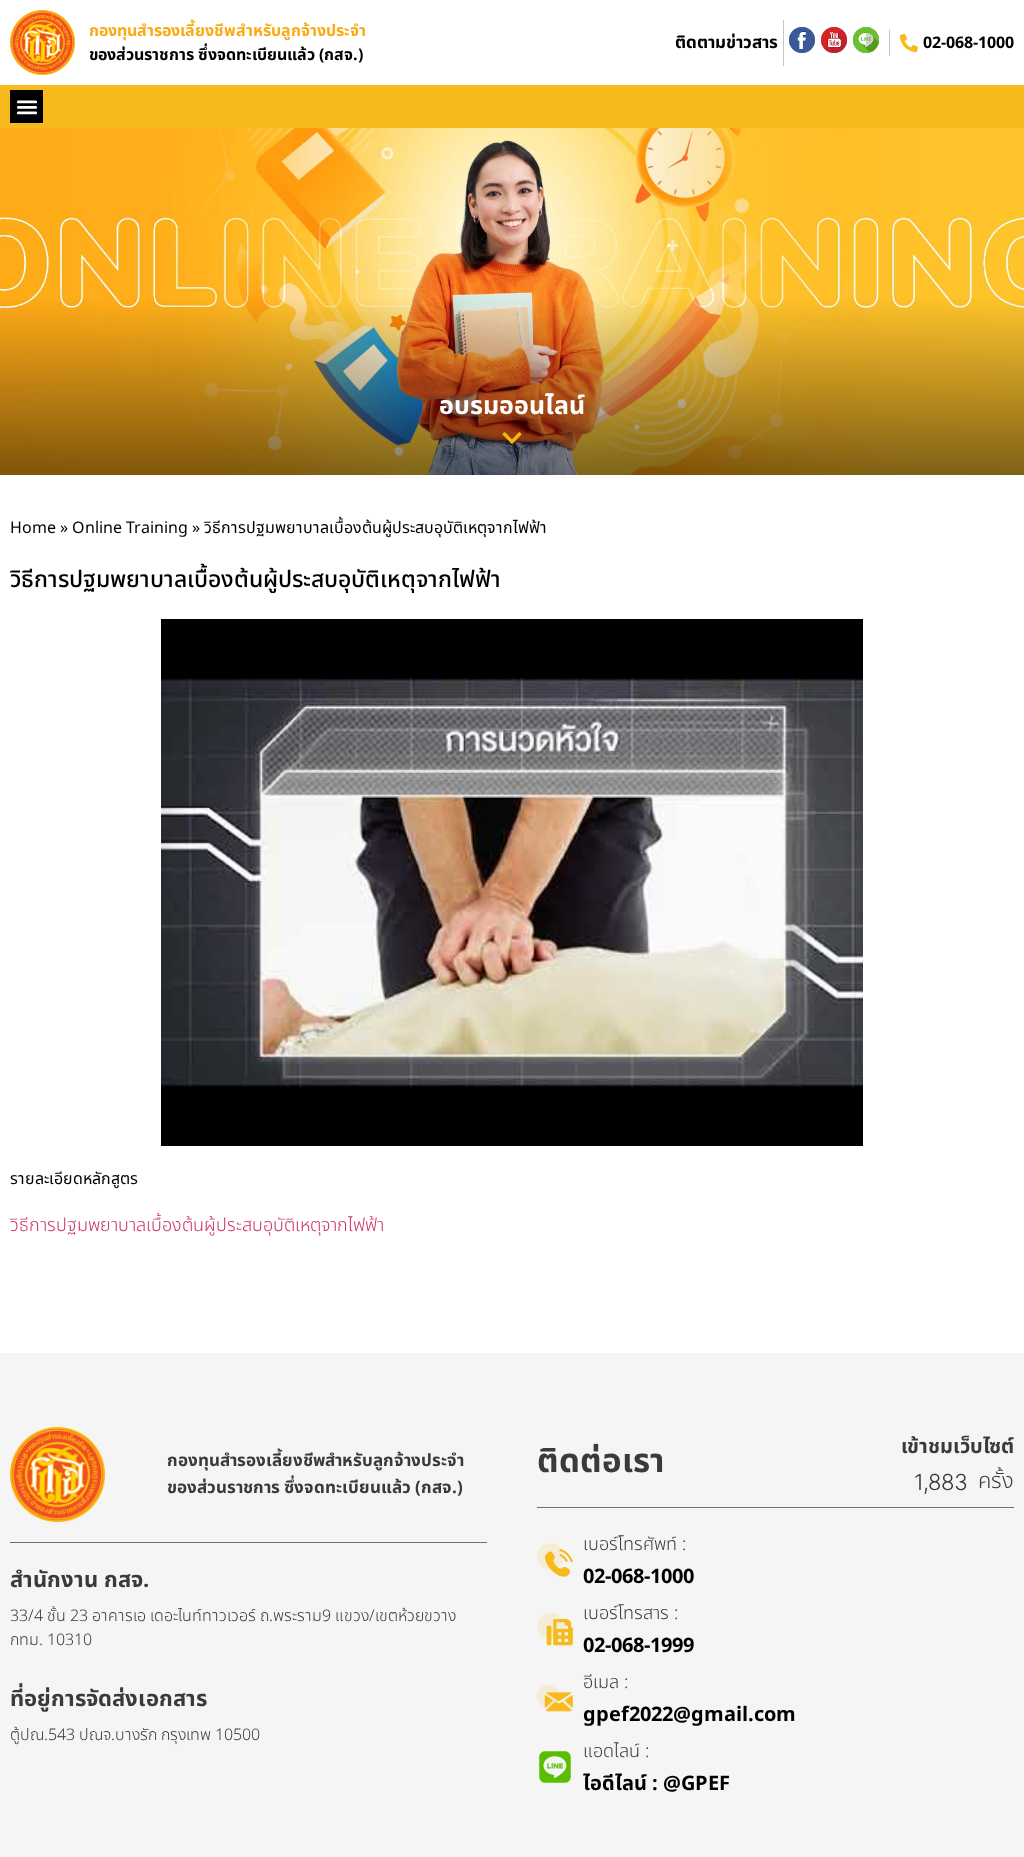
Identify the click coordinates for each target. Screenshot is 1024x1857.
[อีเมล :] (555, 1698)
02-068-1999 (638, 1646)
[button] (26, 106)
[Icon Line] (866, 40)
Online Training (130, 528)
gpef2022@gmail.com (689, 1715)
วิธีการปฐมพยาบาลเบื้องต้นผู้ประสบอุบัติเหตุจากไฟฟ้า (197, 1225)
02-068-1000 (968, 43)
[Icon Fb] (802, 40)
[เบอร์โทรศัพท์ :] (555, 1560)
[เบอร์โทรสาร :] (555, 1629)
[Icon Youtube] (834, 40)
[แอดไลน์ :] (555, 1767)
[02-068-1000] (909, 43)
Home (33, 528)
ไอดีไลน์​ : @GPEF (656, 1784)
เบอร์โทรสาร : (630, 1613)
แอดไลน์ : (616, 1751)
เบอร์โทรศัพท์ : (634, 1544)
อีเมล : (605, 1682)
